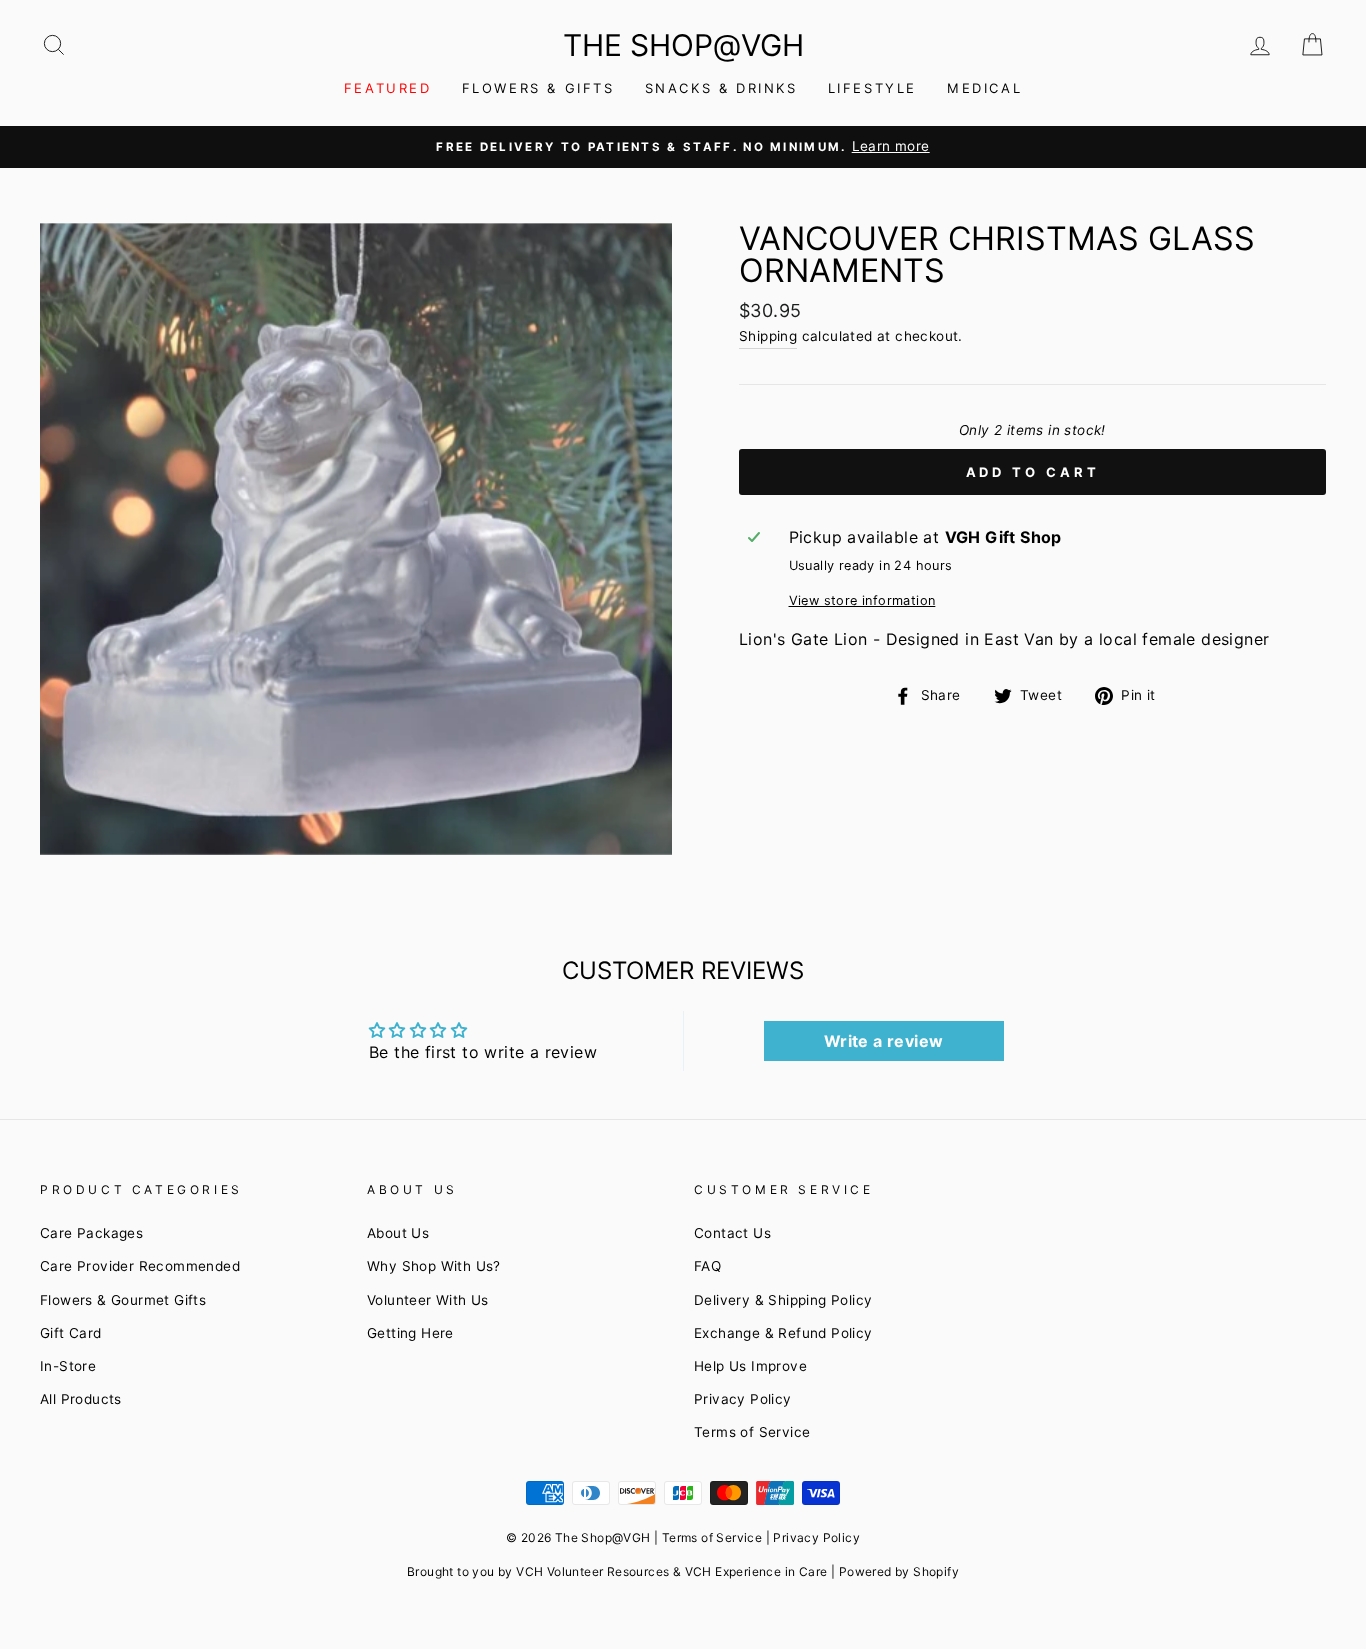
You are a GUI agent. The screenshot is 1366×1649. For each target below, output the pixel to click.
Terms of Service (752, 1432)
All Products (81, 1399)
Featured (388, 88)
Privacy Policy (743, 1399)
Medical (984, 88)
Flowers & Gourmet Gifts (123, 1300)
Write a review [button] (884, 1041)
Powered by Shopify (899, 1571)
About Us (398, 1233)
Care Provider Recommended (140, 1266)
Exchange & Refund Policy (783, 1333)
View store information (862, 600)
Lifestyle (872, 88)
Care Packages (91, 1233)
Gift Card (71, 1333)
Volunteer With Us (428, 1300)
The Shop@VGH (683, 45)
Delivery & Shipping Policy (783, 1300)
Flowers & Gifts (538, 88)
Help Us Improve (750, 1366)
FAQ (707, 1266)
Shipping (768, 336)
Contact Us (732, 1233)
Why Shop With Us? (434, 1266)
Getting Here (410, 1333)
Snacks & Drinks (721, 88)
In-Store (68, 1366)
